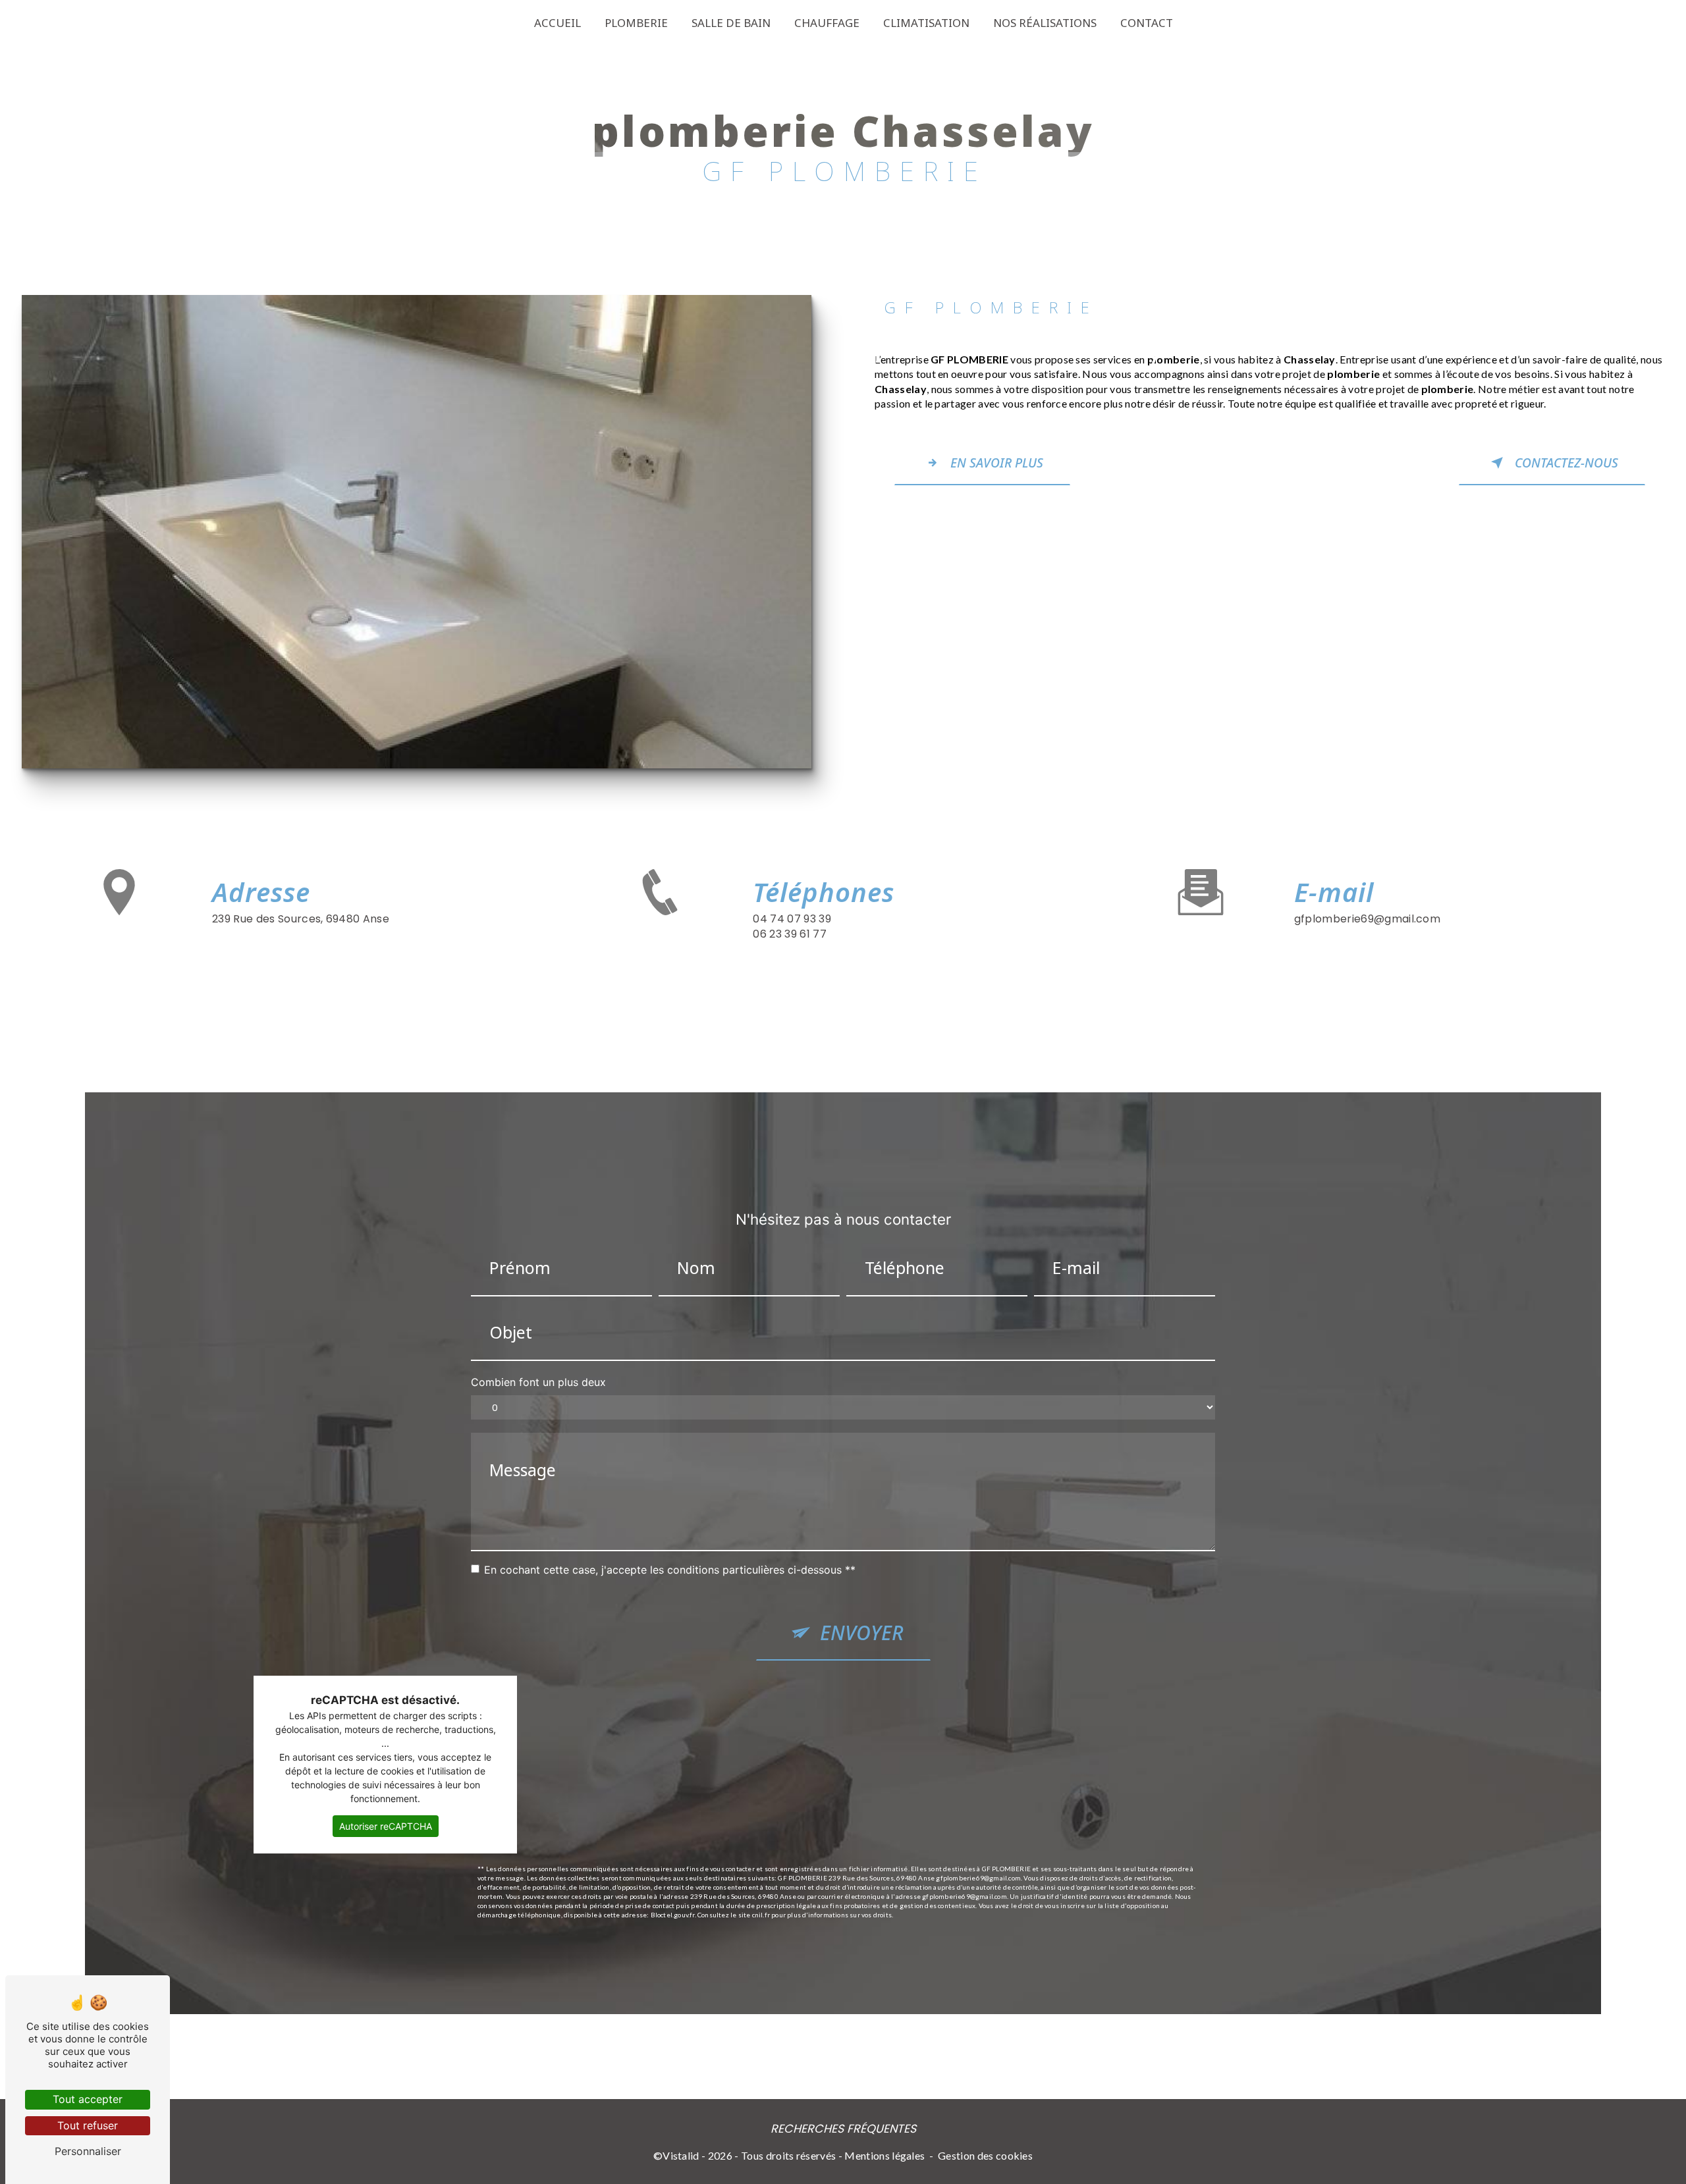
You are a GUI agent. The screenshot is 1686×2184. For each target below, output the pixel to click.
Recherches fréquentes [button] (843, 2129)
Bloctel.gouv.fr (673, 1915)
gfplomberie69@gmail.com (1367, 919)
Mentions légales (884, 2155)
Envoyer (862, 1633)
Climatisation (926, 23)
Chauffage (827, 23)
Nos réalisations (1045, 23)
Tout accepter (88, 2099)
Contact (1147, 23)
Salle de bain (731, 23)
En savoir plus (997, 463)
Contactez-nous (1566, 463)
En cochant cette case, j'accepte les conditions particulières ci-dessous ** (670, 1570)
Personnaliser (88, 2151)
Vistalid (681, 2155)
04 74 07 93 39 (792, 919)
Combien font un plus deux (538, 1382)
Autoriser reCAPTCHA (386, 1826)
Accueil (557, 23)
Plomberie (636, 23)
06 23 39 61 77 (789, 934)
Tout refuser (88, 2125)
